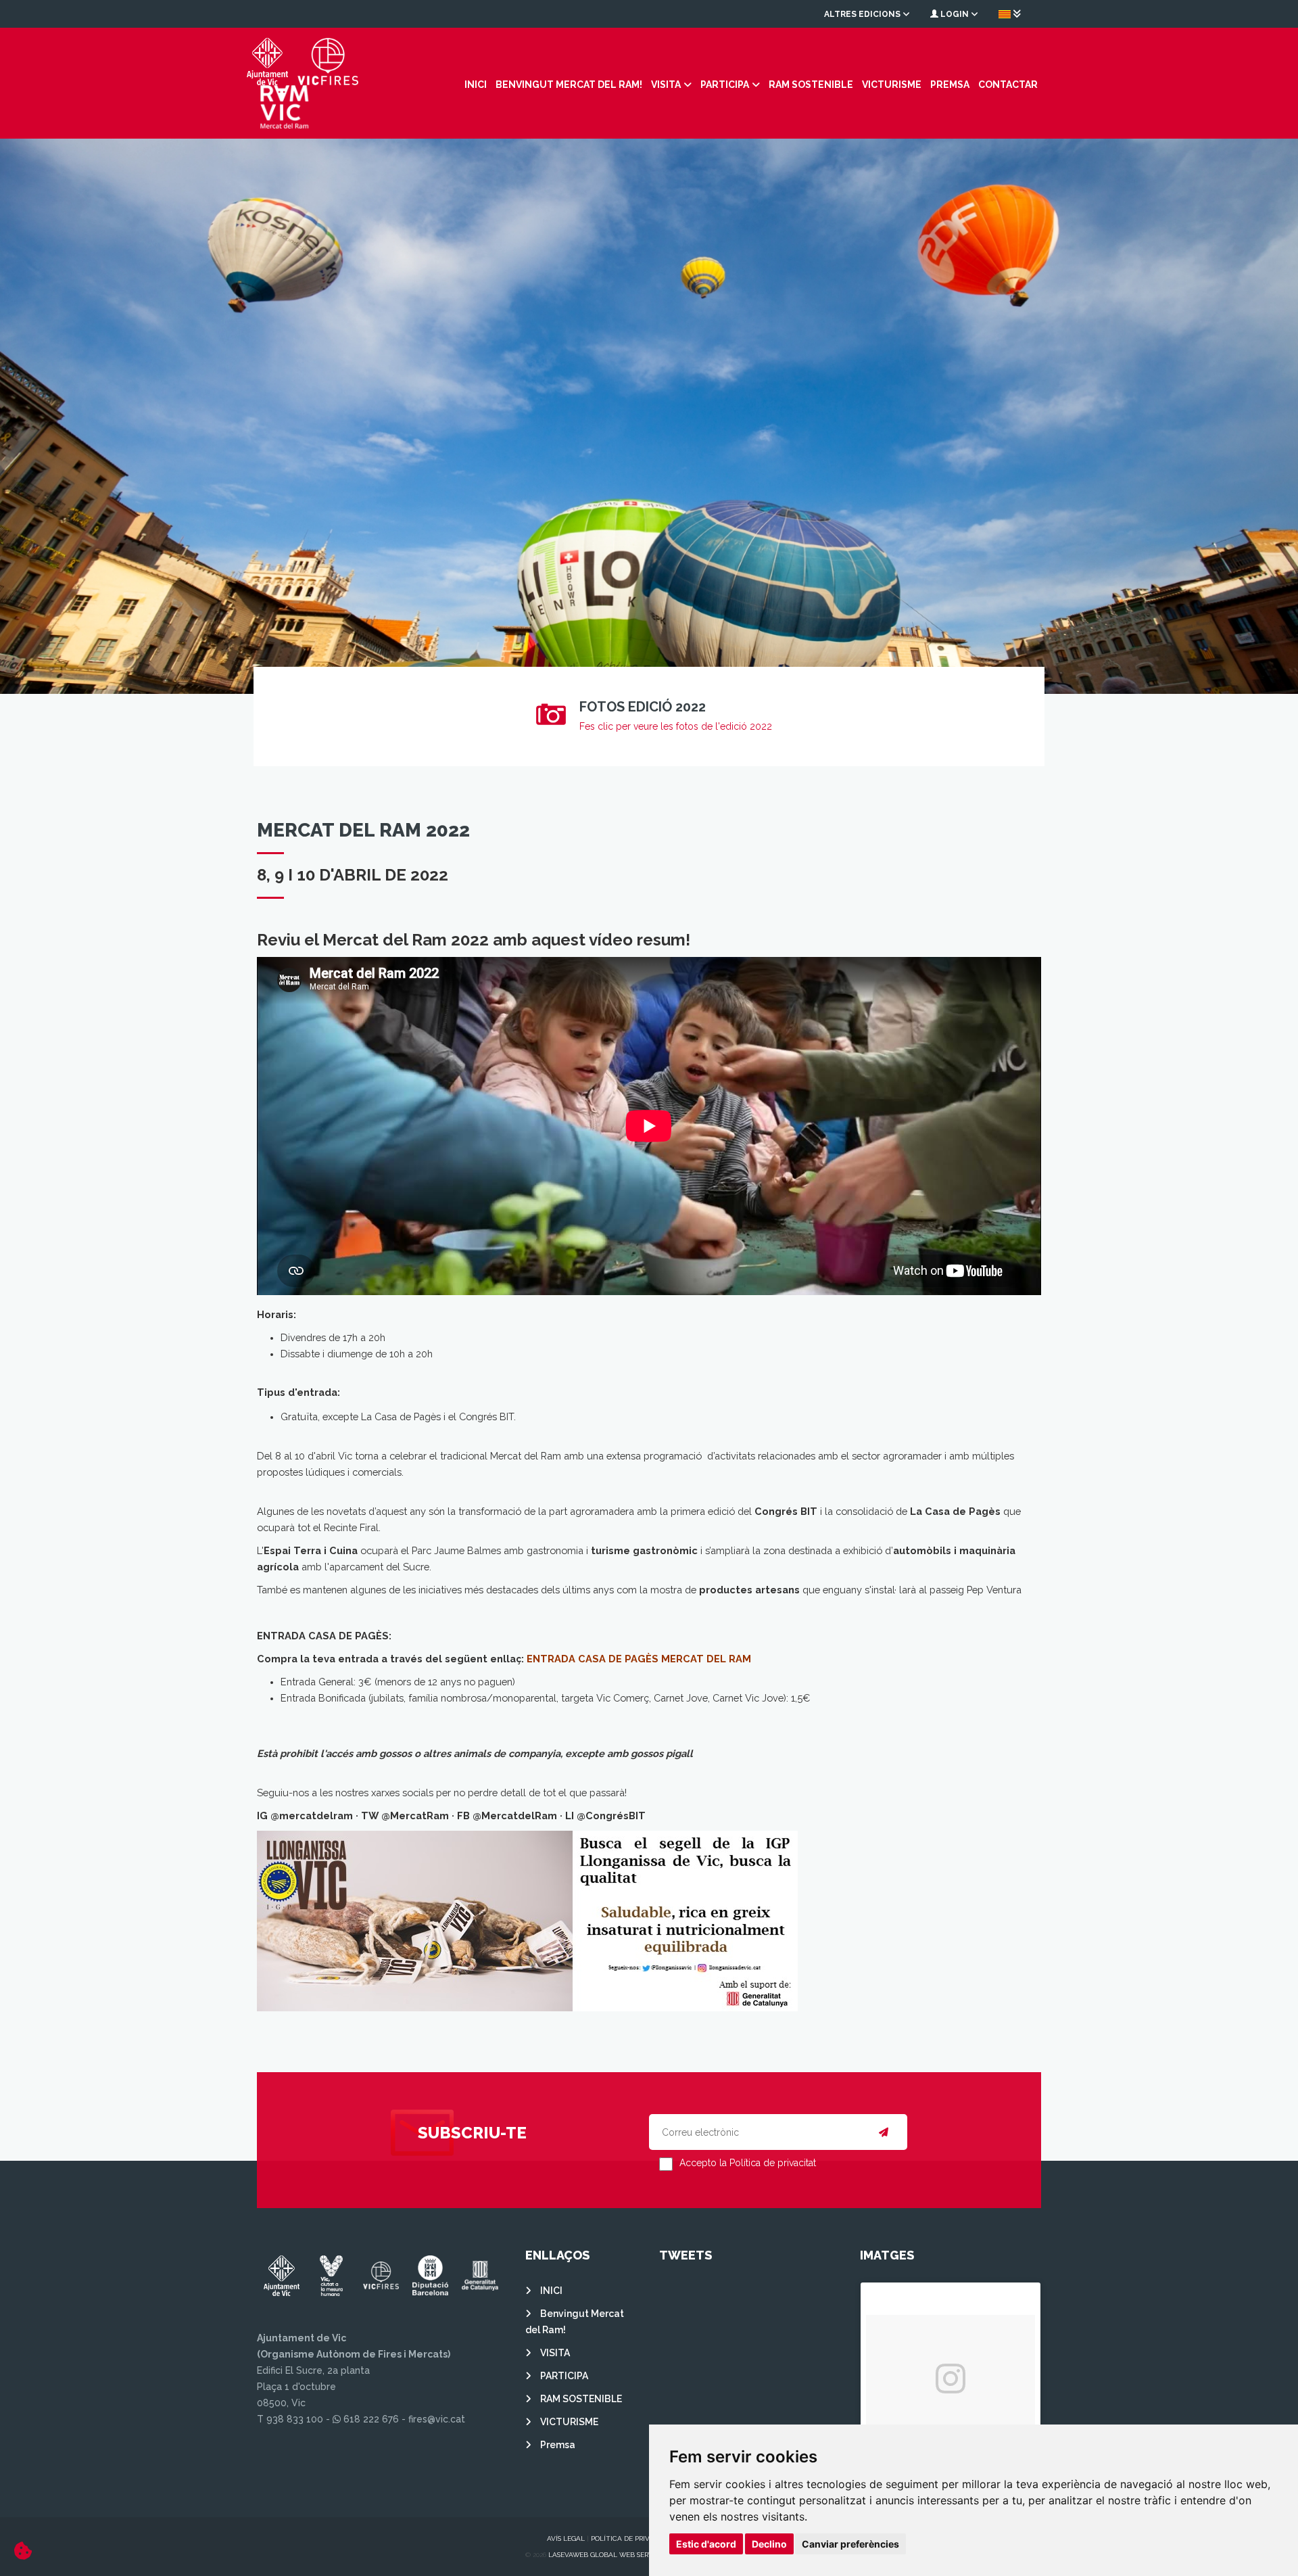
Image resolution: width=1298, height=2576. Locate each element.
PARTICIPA (725, 85)
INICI (476, 85)
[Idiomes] (1010, 14)
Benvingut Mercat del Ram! (569, 85)
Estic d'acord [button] (706, 2544)
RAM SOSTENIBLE (811, 85)
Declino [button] (769, 2544)
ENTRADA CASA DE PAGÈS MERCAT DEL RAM (639, 1659)
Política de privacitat (632, 2538)
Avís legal (566, 2538)
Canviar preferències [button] (850, 2544)
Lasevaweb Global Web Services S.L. (614, 2555)
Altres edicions (863, 14)
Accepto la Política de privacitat (748, 2163)
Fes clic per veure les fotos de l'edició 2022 (676, 726)
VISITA (666, 85)
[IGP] (527, 1920)
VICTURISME (892, 85)
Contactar (1008, 85)
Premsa (950, 85)
